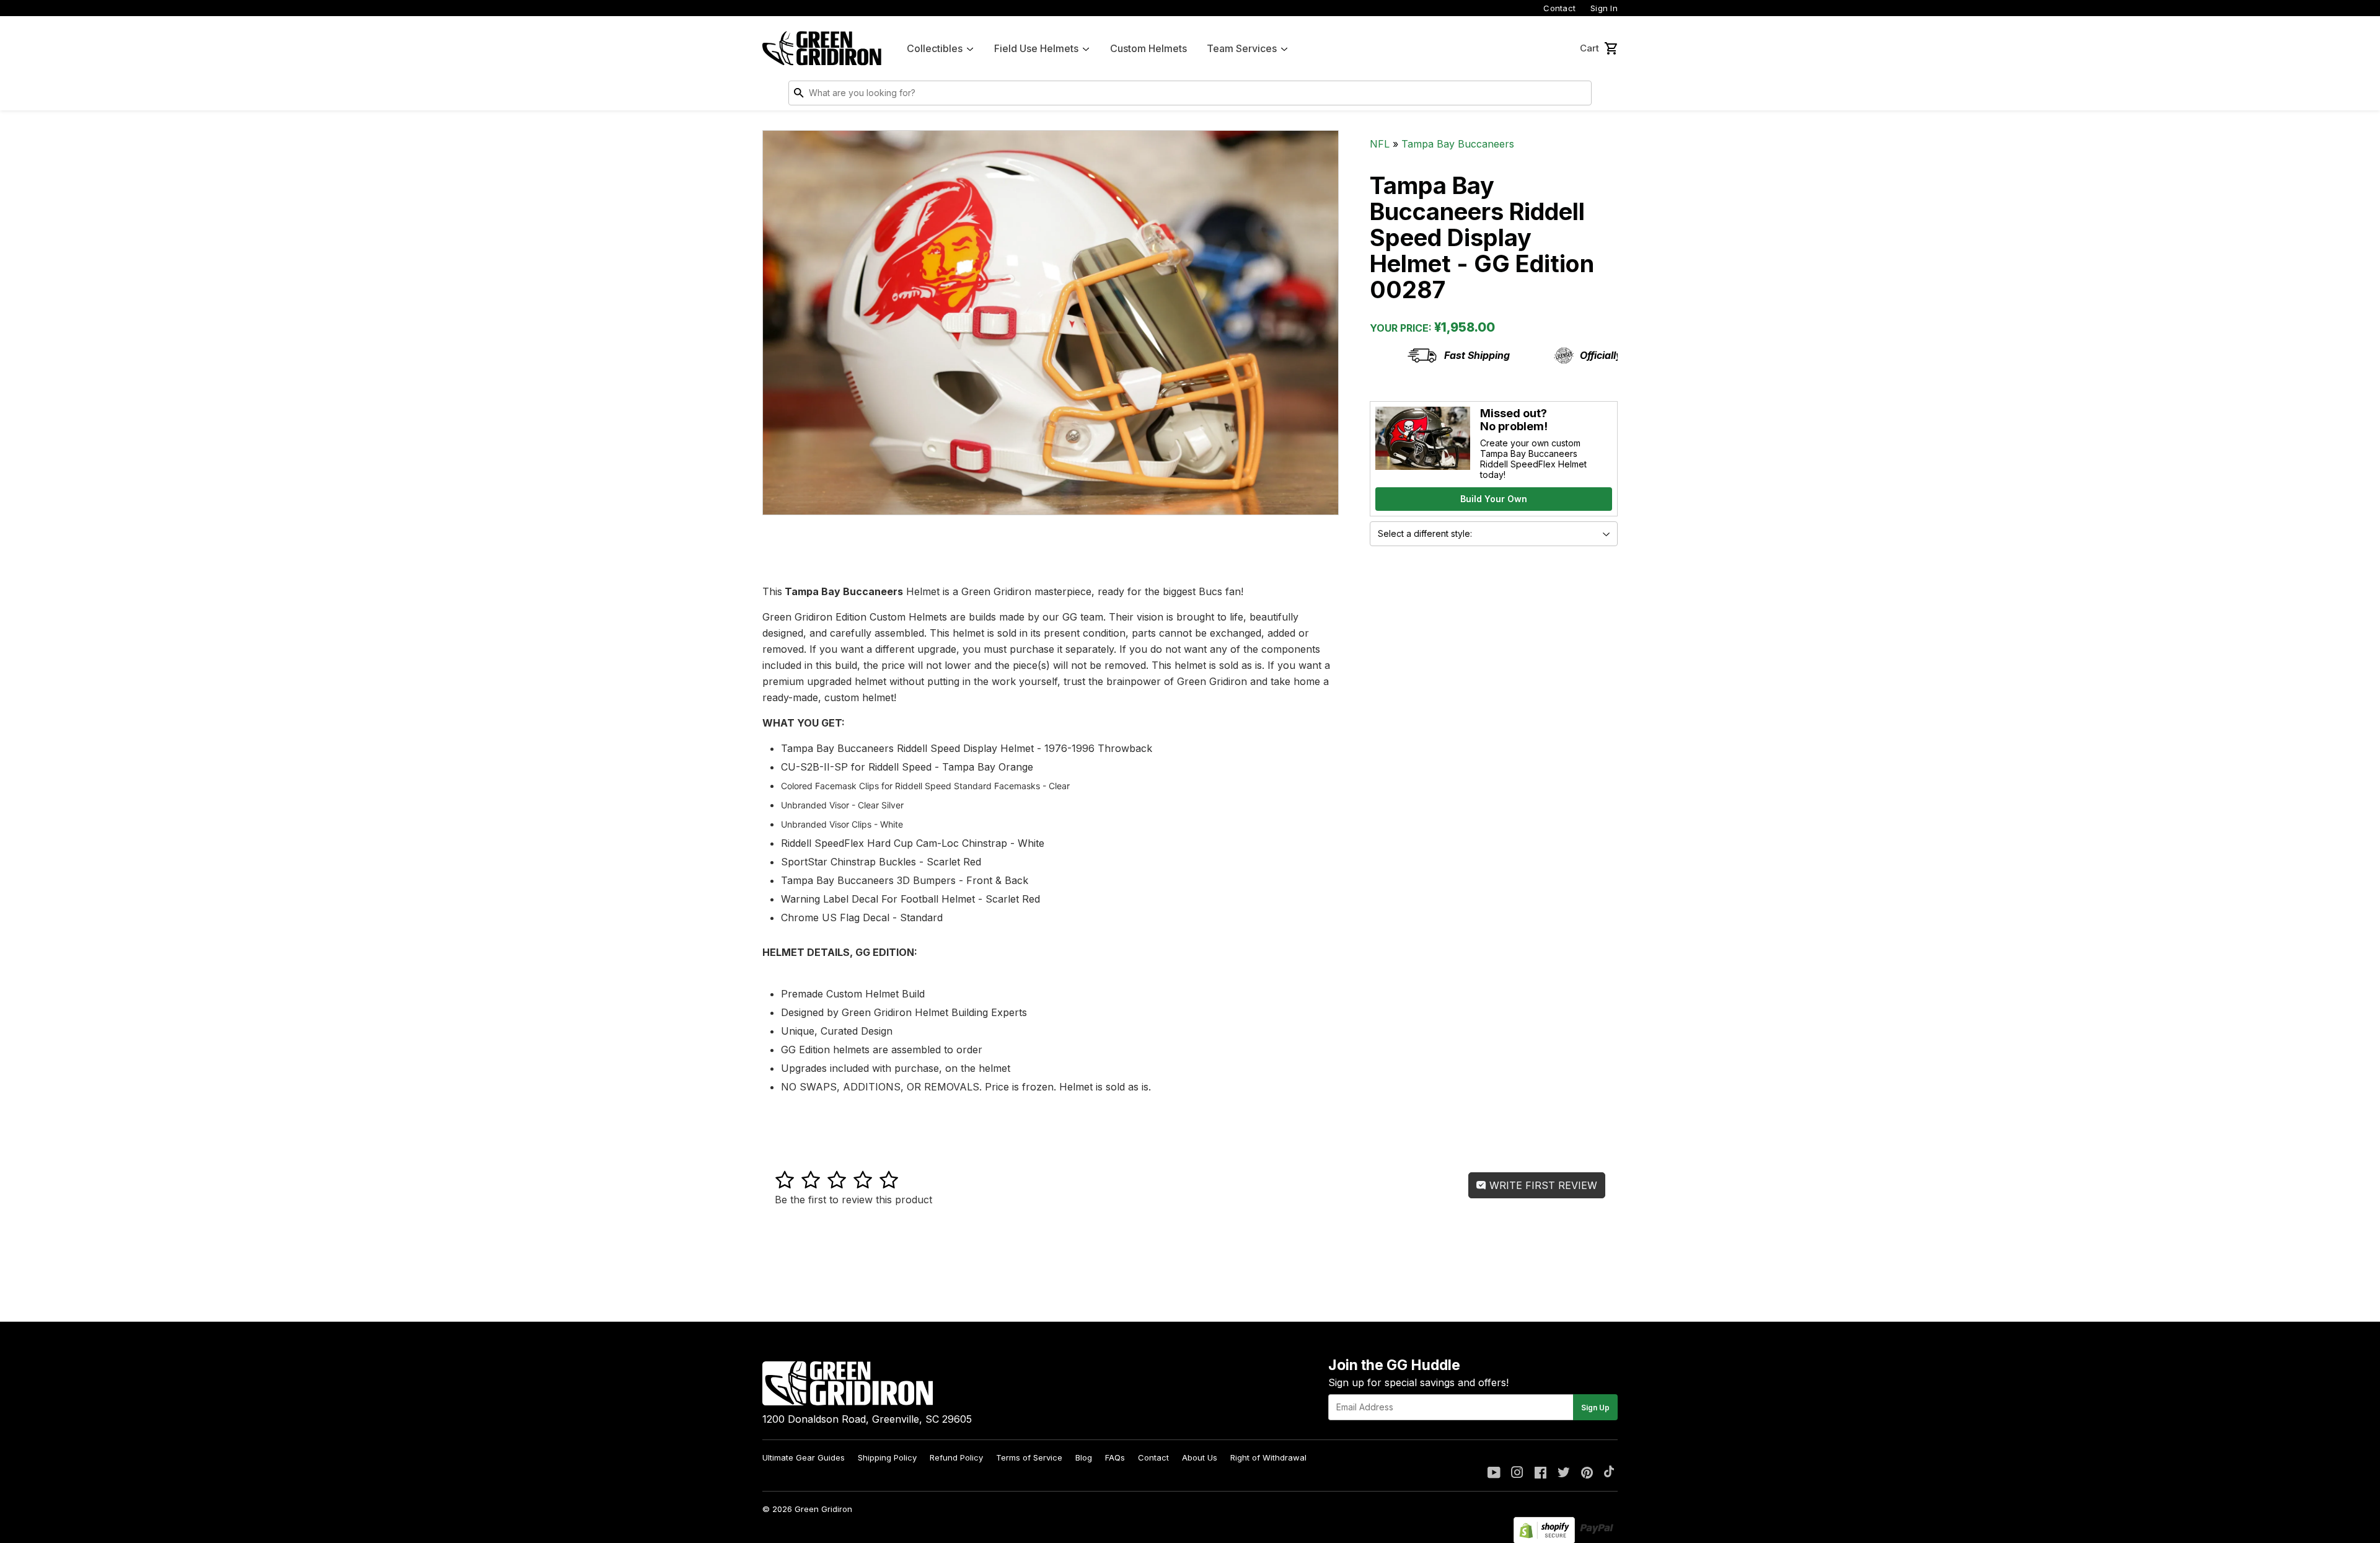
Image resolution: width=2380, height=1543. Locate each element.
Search (1579, 95)
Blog (1084, 1457)
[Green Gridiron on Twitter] (1564, 1474)
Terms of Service (1029, 1457)
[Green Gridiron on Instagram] (1517, 1474)
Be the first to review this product (853, 1200)
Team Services (1242, 48)
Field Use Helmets (1036, 48)
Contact (1559, 8)
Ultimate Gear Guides (804, 1457)
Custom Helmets (1148, 48)
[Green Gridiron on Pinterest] (1587, 1474)
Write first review (1542, 1185)
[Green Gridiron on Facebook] (1540, 1474)
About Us (1200, 1457)
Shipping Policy (887, 1457)
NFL (1380, 144)
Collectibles (935, 48)
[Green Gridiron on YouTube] (1494, 1474)
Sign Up (1595, 1408)
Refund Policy (956, 1457)
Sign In (1604, 8)
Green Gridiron (823, 1509)
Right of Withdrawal (1268, 1457)
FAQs (1115, 1457)
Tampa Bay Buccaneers (1458, 144)
